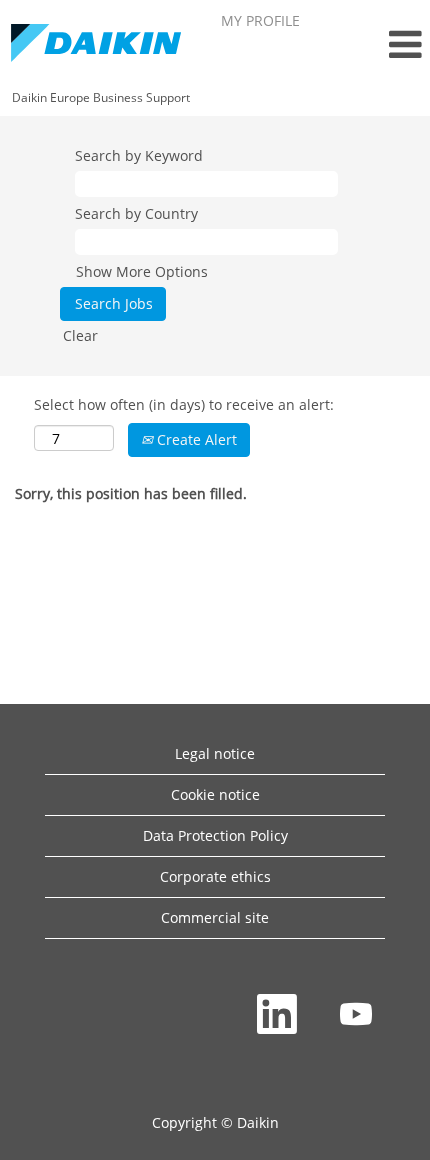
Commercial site (215, 917)
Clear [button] (80, 335)
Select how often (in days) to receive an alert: (184, 404)
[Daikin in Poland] (96, 44)
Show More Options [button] (142, 271)
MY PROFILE (260, 20)
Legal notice (215, 753)
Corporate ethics (215, 876)
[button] (372, 44)
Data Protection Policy (215, 835)
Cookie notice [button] (215, 794)
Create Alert (195, 439)
